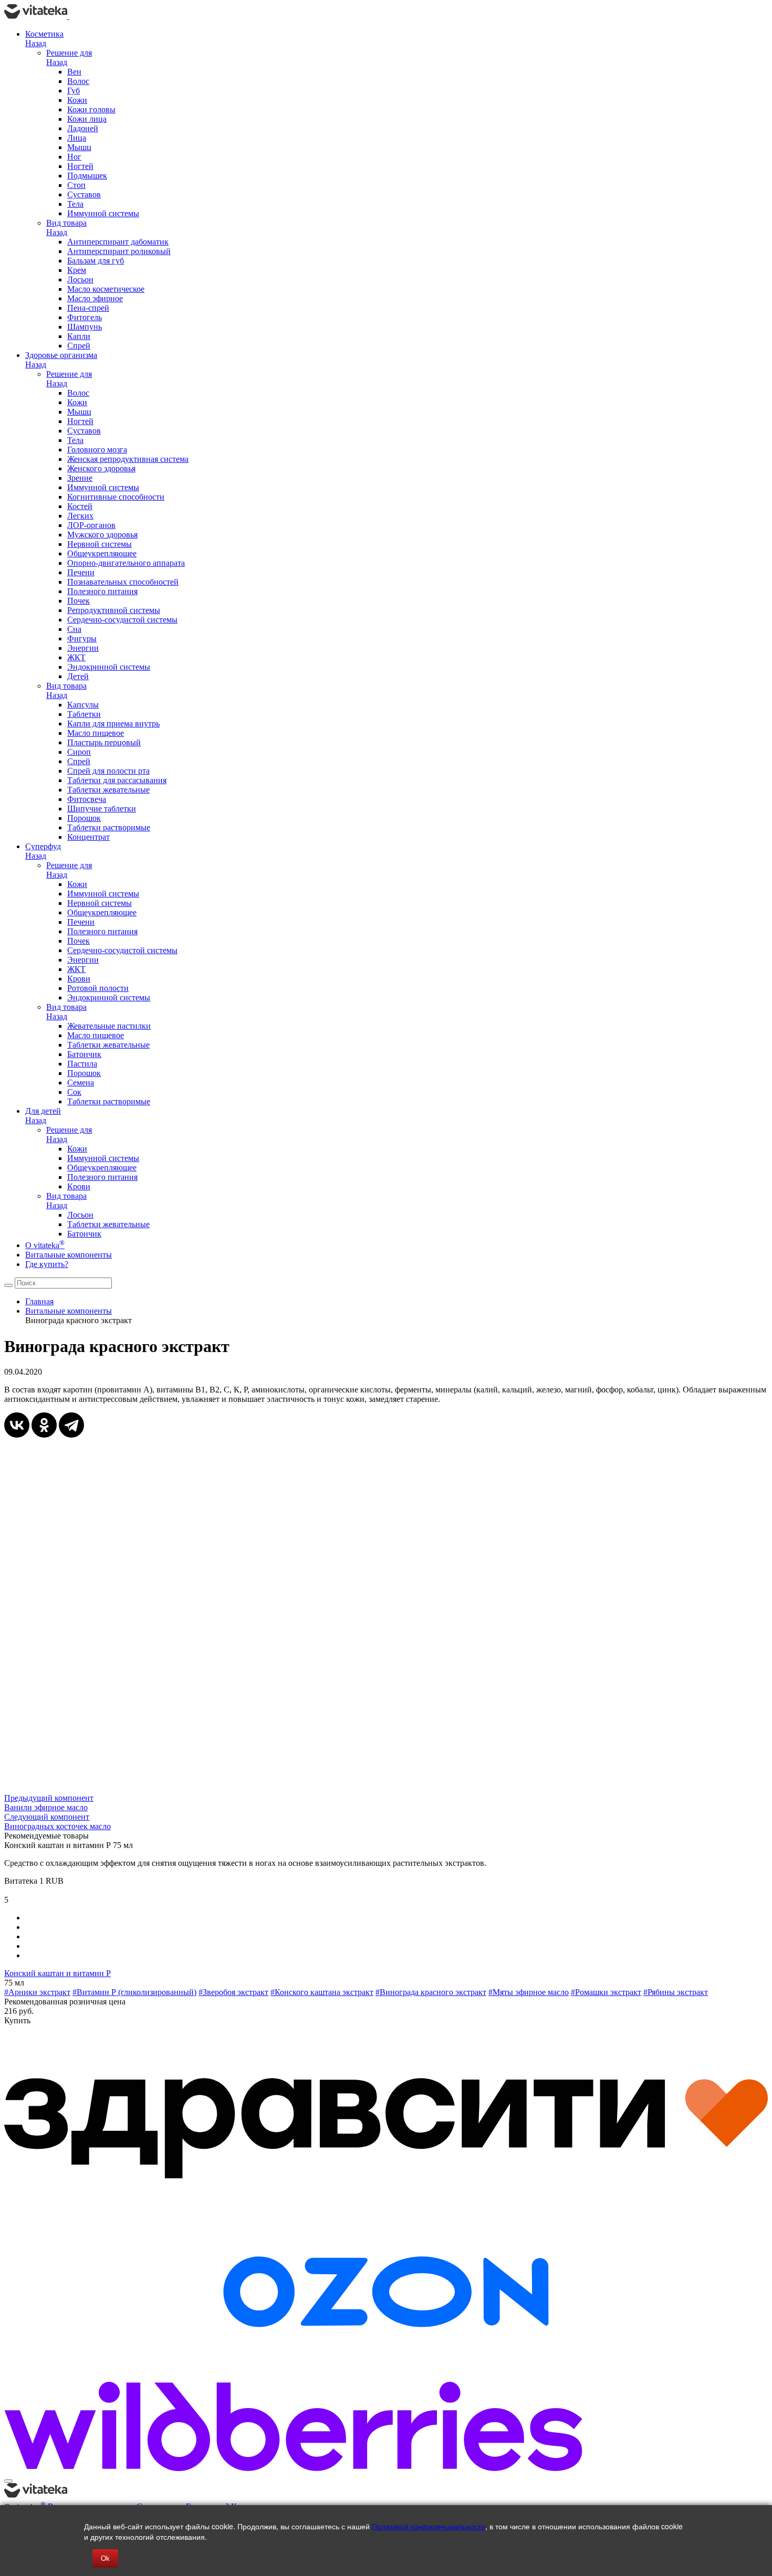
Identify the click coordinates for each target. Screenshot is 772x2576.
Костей (80, 506)
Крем (77, 270)
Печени (81, 572)
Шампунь (85, 327)
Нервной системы (100, 544)
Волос (78, 81)
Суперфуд (43, 846)
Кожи (77, 100)
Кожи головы (91, 109)
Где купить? (47, 1264)
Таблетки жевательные (108, 790)
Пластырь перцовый (104, 742)
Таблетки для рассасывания (117, 780)
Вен (74, 72)
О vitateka (45, 1245)
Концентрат (88, 837)
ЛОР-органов (91, 525)
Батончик (84, 1054)
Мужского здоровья (102, 535)
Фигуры (82, 638)
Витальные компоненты (69, 1255)
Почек (79, 601)
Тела (75, 204)
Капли (79, 336)
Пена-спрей (88, 308)
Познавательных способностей (123, 582)
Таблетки (84, 714)
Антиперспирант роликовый (119, 251)
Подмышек (87, 176)
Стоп (76, 185)
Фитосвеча (87, 799)
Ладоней (83, 128)
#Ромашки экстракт (606, 1992)
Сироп (79, 752)
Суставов (84, 194)
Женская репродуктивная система (128, 459)
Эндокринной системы (109, 667)
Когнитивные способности (116, 497)
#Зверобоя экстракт (233, 1992)
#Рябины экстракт (676, 1992)
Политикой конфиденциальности (429, 2526)
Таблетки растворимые (109, 827)
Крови (79, 979)
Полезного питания (102, 591)
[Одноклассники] (44, 1425)
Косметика (44, 34)
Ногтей (80, 166)
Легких (80, 516)
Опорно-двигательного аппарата (126, 563)
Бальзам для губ (96, 261)
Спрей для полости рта (108, 771)
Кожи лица (87, 119)
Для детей (43, 1111)
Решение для (69, 53)
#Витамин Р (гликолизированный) (134, 1992)
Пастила (82, 1064)
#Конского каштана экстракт (322, 1992)
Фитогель (85, 317)
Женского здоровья (101, 468)
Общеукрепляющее (102, 553)
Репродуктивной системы (114, 610)
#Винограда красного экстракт (431, 1992)
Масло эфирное (95, 298)
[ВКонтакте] (17, 1425)
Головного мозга (97, 450)
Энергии (83, 648)
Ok (105, 2558)
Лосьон (80, 279)
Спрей (79, 346)
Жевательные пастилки (109, 1026)
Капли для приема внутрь (113, 724)
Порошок (84, 818)
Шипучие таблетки (102, 809)
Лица (77, 138)
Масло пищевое (96, 733)
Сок (74, 1092)
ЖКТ (76, 657)
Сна (74, 629)
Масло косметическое (106, 289)
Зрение (80, 478)
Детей (78, 676)
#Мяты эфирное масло (529, 1992)
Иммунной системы (103, 213)
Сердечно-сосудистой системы (122, 620)
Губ (74, 91)
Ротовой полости (98, 988)
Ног (74, 157)
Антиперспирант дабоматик (118, 242)
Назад (36, 43)
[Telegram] (71, 1425)
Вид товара (66, 223)
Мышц (79, 147)
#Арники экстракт (37, 1992)
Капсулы (83, 705)
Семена (81, 1083)
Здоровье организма (61, 355)
